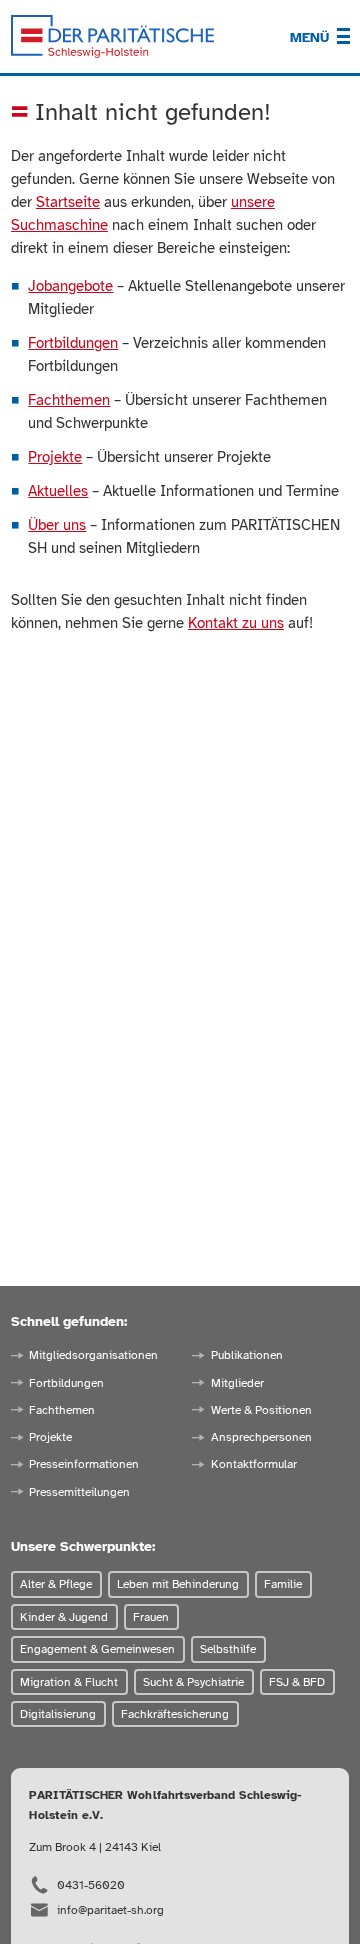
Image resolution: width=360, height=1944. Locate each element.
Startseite (68, 202)
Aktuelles (58, 491)
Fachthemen (69, 400)
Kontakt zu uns (236, 623)
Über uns (57, 525)
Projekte (55, 457)
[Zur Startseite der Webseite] (112, 37)
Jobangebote (70, 286)
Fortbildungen (73, 343)
